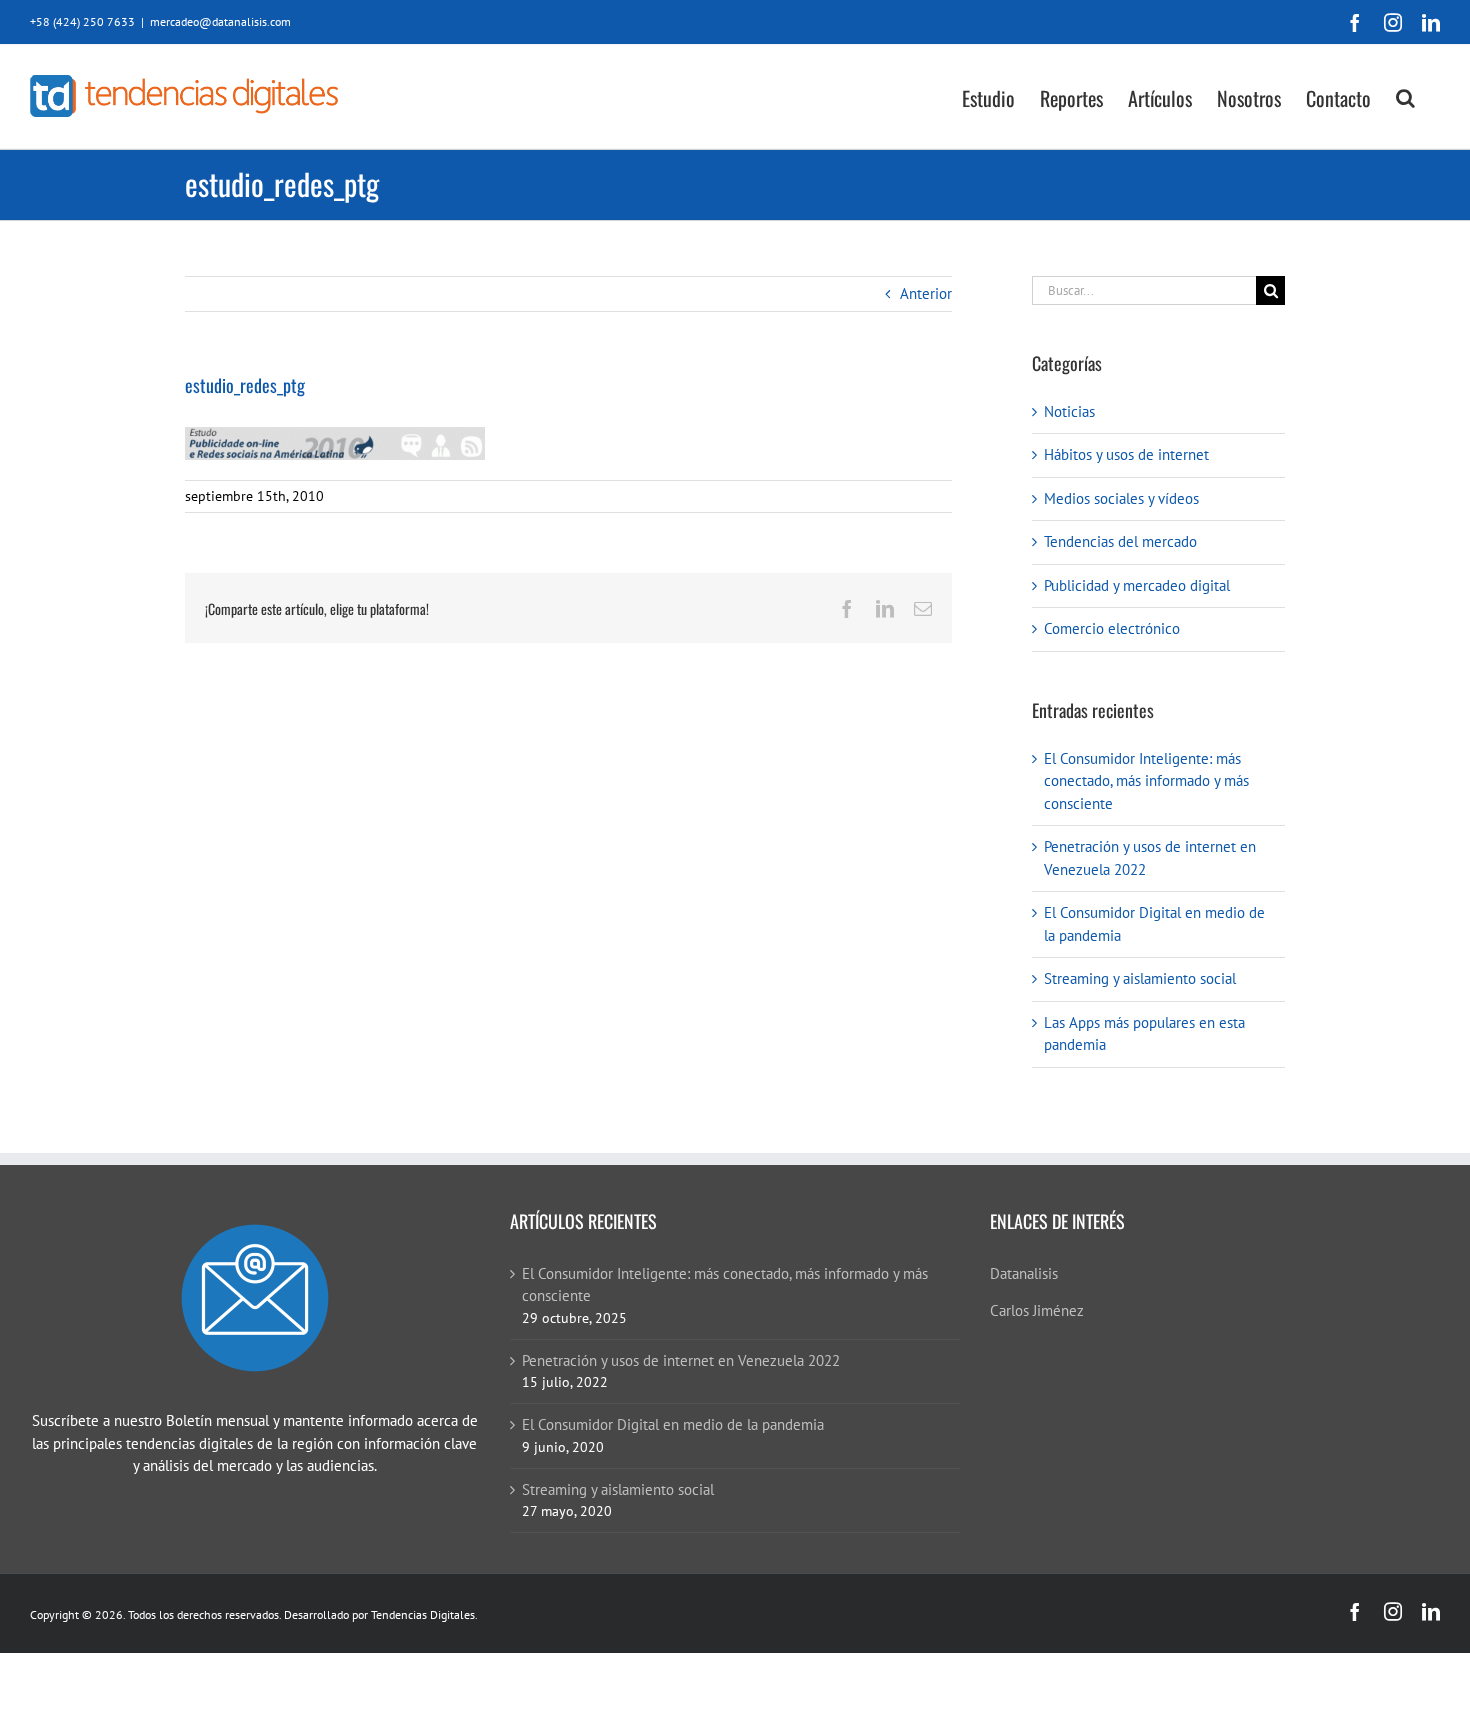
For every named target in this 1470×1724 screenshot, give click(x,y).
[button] (1405, 96)
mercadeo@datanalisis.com (220, 21)
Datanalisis (1024, 1273)
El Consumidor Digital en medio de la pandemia (673, 1424)
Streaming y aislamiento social (1140, 978)
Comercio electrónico (1112, 628)
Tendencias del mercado (1120, 541)
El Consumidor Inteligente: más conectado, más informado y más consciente (1146, 781)
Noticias (1069, 411)
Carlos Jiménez (1037, 1310)
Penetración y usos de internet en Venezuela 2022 (681, 1360)
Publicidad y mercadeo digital (1137, 585)
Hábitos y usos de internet (1126, 454)
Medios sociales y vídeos (1121, 498)
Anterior (926, 293)
